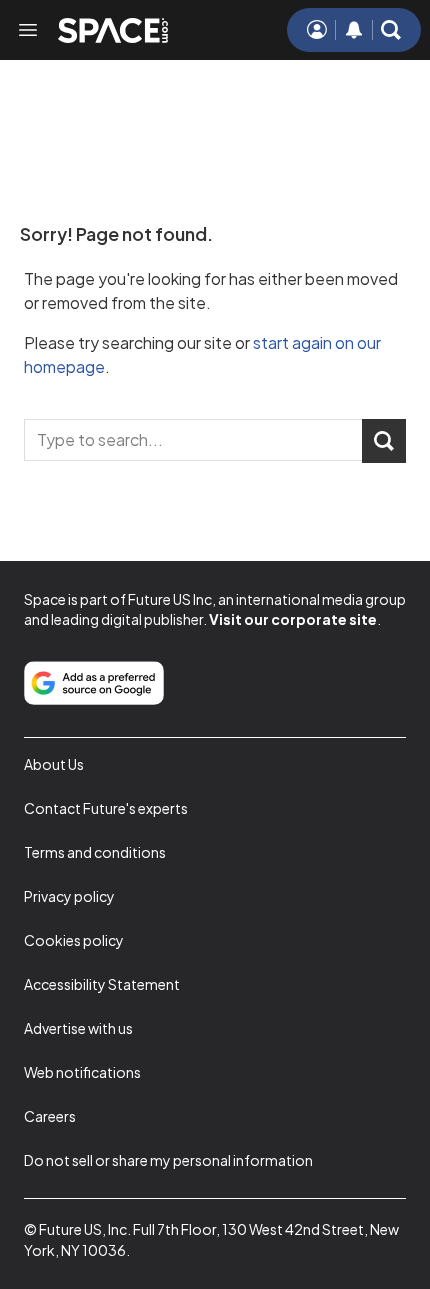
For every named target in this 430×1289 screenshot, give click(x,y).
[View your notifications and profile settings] (354, 30)
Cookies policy (74, 940)
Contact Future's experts (106, 808)
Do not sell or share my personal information (168, 1160)
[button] (391, 30)
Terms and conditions (95, 852)
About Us (54, 764)
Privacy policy (69, 896)
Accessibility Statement (102, 984)
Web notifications (82, 1072)
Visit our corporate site (293, 619)
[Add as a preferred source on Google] (94, 683)
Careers (50, 1116)
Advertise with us (78, 1028)
